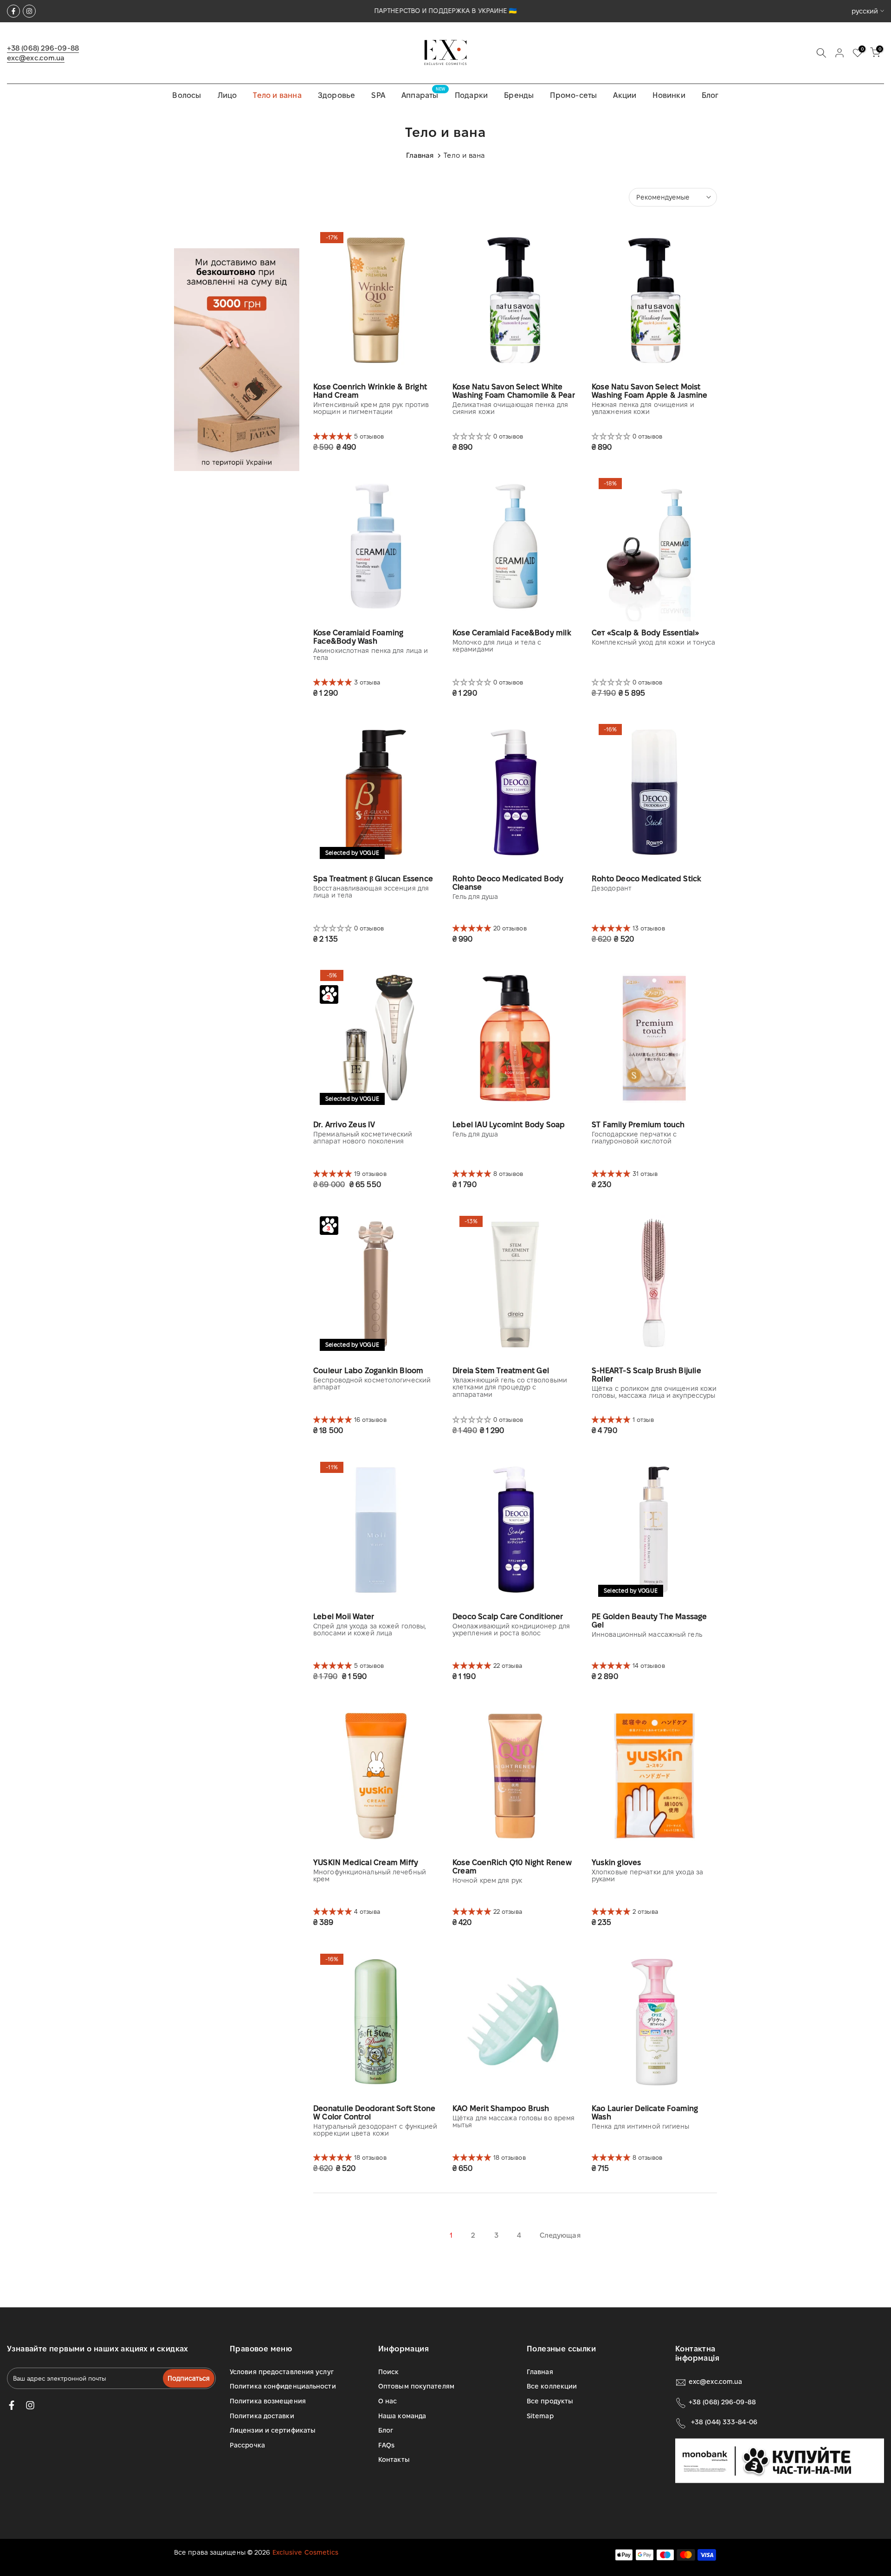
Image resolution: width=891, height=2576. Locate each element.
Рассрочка (247, 2445)
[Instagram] (29, 11)
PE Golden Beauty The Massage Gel (649, 1621)
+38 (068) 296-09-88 (43, 48)
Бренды (519, 95)
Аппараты (423, 94)
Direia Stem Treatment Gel (501, 1371)
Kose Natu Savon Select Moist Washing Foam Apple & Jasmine (650, 391)
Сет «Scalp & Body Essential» (646, 633)
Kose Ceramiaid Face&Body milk (512, 633)
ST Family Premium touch (638, 1125)
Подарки (471, 95)
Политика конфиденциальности (283, 2386)
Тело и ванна (277, 95)
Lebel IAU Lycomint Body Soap (509, 1125)
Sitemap (540, 2416)
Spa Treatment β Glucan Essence (373, 879)
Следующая (560, 2235)
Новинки (669, 95)
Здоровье (337, 95)
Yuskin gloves (617, 1863)
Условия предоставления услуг (282, 2372)
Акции (625, 95)
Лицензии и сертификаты (273, 2430)
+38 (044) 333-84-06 (724, 2422)
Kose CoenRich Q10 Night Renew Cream (512, 1867)
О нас (388, 2401)
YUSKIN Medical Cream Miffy (366, 1863)
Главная (420, 155)
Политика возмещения (268, 2401)
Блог (710, 95)
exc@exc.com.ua (36, 58)
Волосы (187, 95)
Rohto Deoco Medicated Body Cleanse (508, 883)
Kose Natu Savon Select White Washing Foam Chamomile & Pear (514, 391)
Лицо (227, 95)
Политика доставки (262, 2416)
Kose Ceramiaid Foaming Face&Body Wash (358, 637)
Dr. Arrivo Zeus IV (344, 1125)
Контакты (394, 2460)
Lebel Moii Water (344, 1617)
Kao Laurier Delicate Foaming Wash (645, 2113)
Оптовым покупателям (416, 2386)
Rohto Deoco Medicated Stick (646, 879)
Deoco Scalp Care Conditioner (508, 1617)
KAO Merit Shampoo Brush (501, 2108)
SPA (378, 95)
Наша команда (402, 2416)
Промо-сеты (573, 95)
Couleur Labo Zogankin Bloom (368, 1371)
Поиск (389, 2372)
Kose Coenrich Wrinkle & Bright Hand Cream (370, 391)
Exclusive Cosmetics (306, 2552)
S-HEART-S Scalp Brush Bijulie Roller (646, 1375)
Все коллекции (552, 2386)
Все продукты (550, 2401)
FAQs (386, 2445)
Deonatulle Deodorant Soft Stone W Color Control (374, 2113)
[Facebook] (13, 11)
